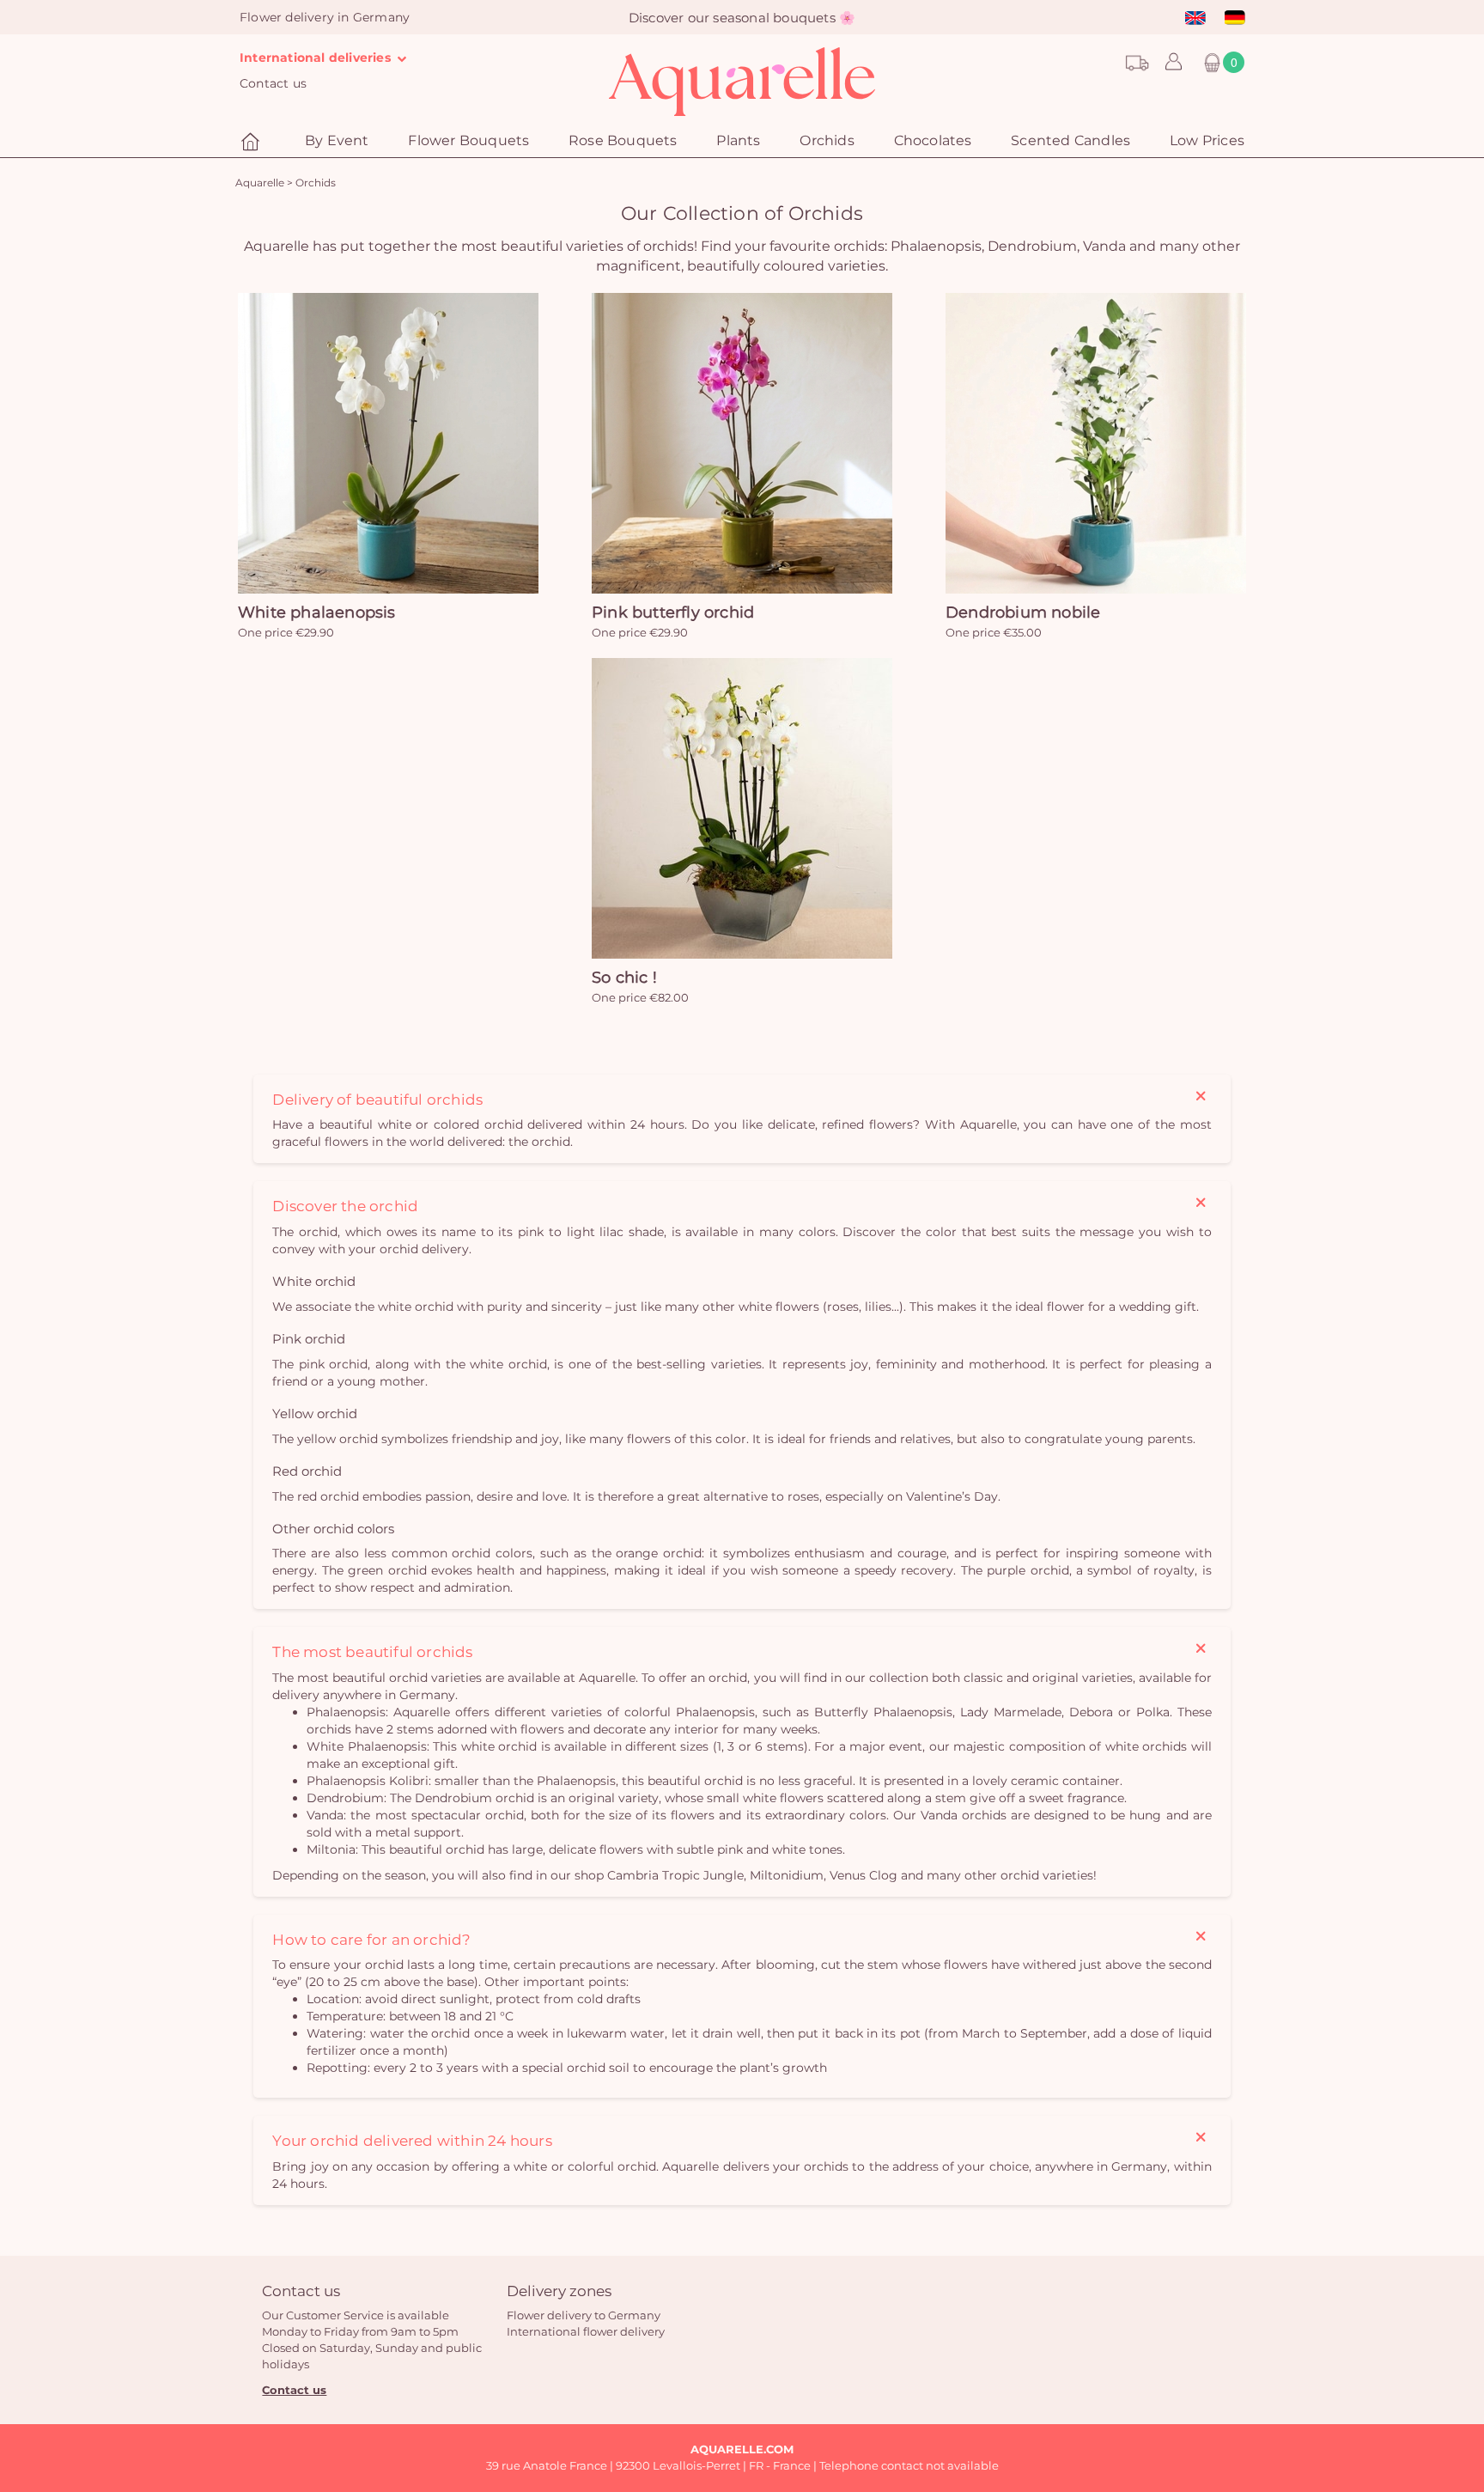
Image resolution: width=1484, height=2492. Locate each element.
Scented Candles (1070, 140)
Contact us (273, 83)
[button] (1169, 63)
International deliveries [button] (317, 58)
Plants (738, 140)
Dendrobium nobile (1023, 612)
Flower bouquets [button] (468, 140)
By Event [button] (337, 140)
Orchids (827, 140)
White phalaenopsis (317, 612)
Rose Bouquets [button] (623, 140)
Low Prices (1207, 140)
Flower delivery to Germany (584, 2315)
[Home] (252, 142)
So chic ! (624, 978)
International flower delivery (586, 2331)
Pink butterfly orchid (673, 612)
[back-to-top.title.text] (1463, 2324)
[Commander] (388, 443)
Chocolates (933, 140)
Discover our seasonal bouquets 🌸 (742, 18)
